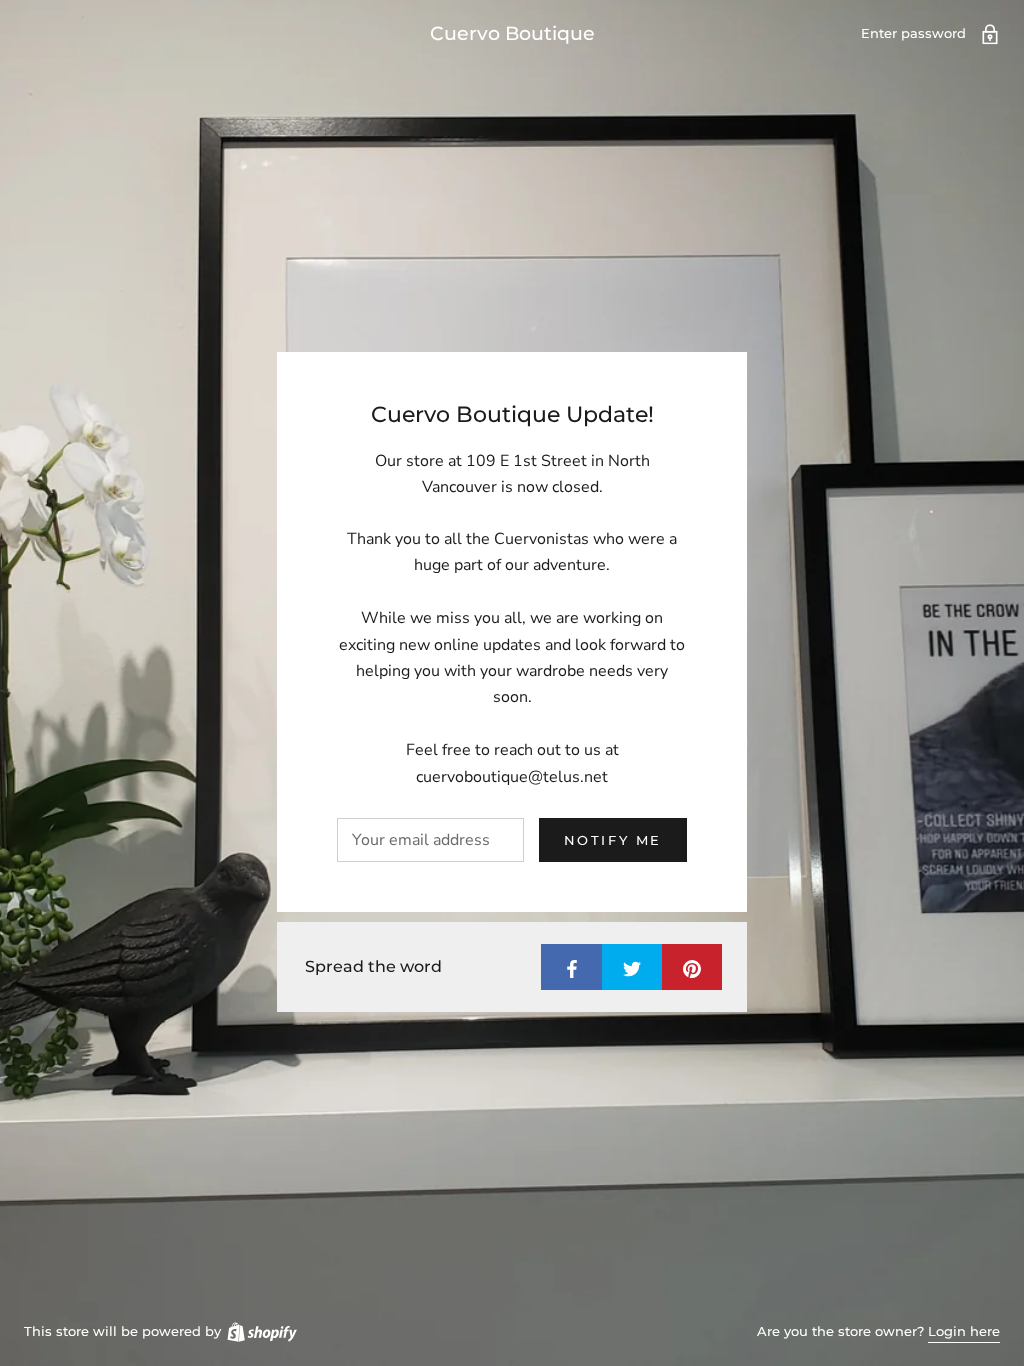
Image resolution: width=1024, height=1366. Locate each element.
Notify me (613, 840)
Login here (964, 1331)
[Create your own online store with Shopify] (261, 1331)
